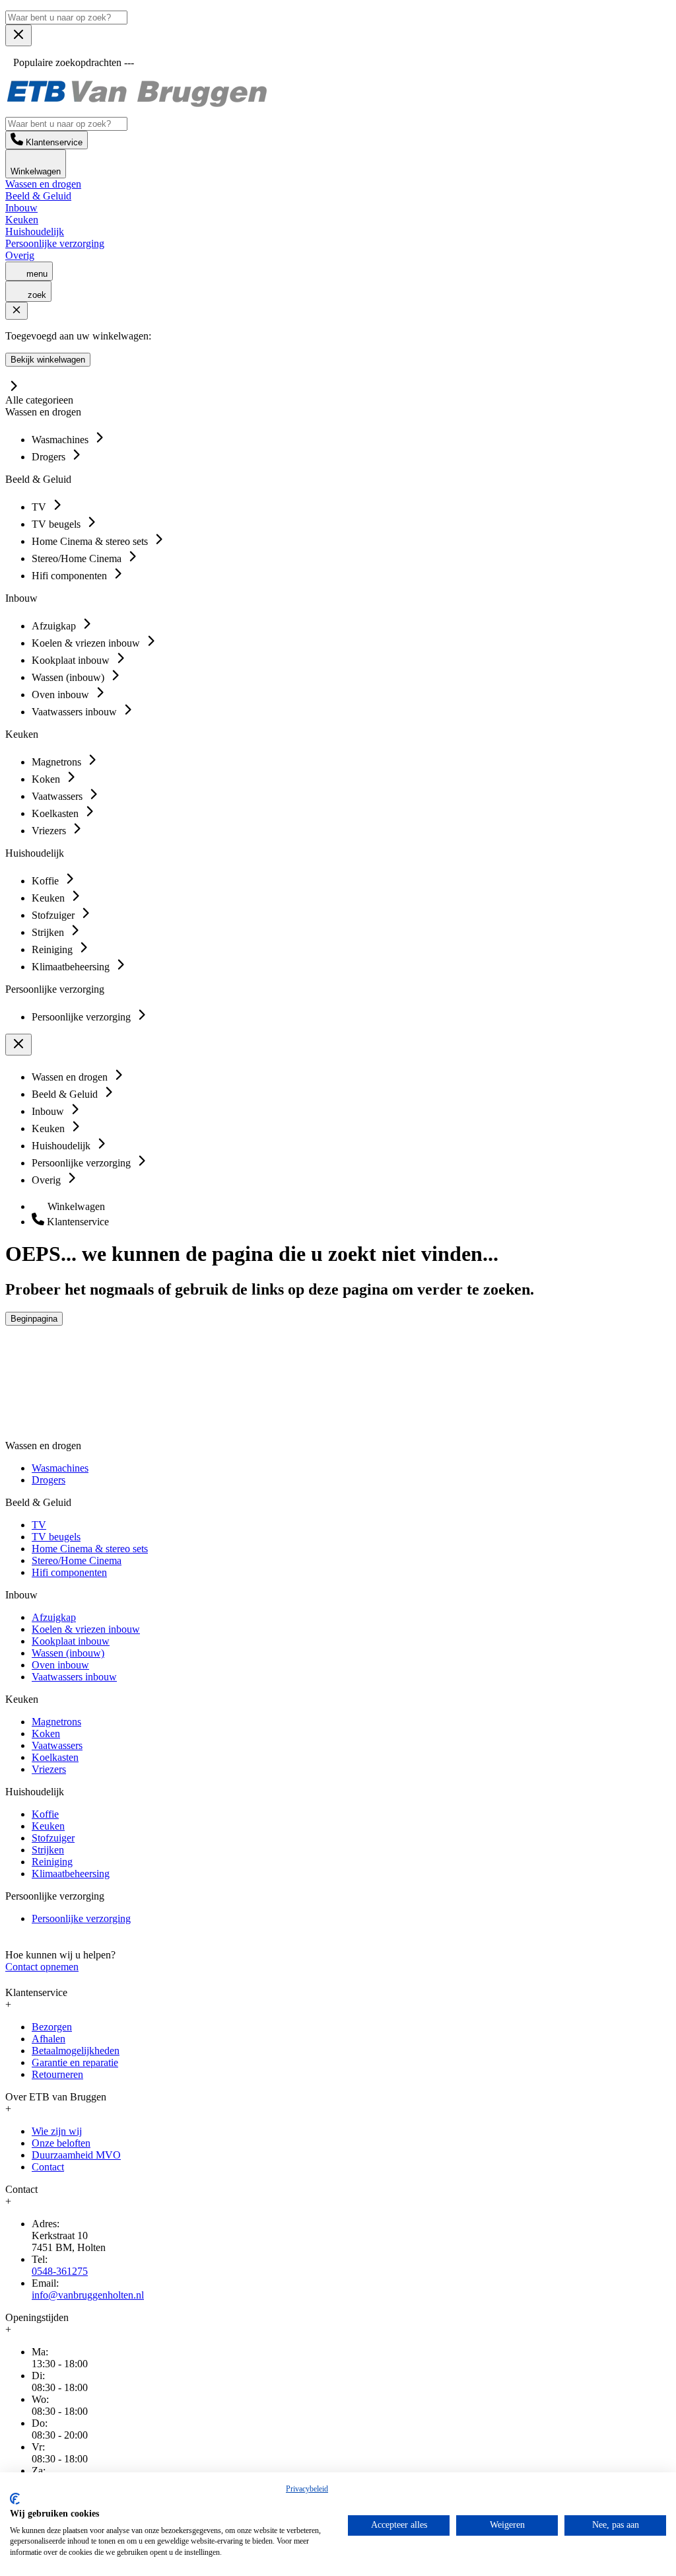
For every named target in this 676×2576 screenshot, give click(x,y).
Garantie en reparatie (75, 2062)
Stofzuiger (53, 1838)
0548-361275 (60, 2271)
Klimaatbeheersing (71, 1874)
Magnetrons (56, 1722)
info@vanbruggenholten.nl (88, 2295)
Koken (46, 1734)
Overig (20, 255)
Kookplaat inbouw (71, 1641)
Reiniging (52, 1862)
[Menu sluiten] (18, 35)
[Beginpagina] (137, 105)
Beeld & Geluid (38, 196)
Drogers (49, 1480)
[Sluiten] (17, 311)
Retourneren (57, 2074)
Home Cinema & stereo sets (90, 1549)
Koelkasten (55, 1757)
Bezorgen (52, 2027)
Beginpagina (34, 1319)
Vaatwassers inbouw (74, 1677)
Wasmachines (60, 1468)
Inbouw (21, 208)
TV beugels (56, 1537)
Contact (48, 2167)
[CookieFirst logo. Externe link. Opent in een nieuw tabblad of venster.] (15, 2499)
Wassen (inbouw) (68, 1653)
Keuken (22, 220)
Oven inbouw (60, 1665)
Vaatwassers (57, 1745)
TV (39, 1525)
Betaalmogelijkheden (76, 2051)
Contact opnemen (42, 1967)
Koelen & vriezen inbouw (86, 1629)
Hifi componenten (69, 1572)
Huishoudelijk (35, 232)
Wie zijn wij (57, 2131)
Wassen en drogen (43, 184)
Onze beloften (61, 2143)
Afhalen (49, 2039)
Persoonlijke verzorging (55, 243)
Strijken (48, 1850)
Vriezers (49, 1769)
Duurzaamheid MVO (76, 2155)
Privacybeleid (307, 2489)
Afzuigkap (54, 1617)
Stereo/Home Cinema (77, 1560)
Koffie (45, 1814)
